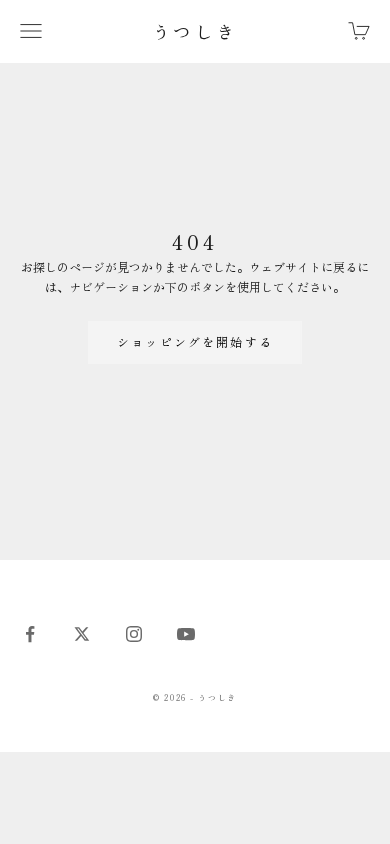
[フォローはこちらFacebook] (30, 634)
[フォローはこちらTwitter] (82, 634)
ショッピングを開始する (195, 341)
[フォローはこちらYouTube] (186, 634)
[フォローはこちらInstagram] (134, 634)
